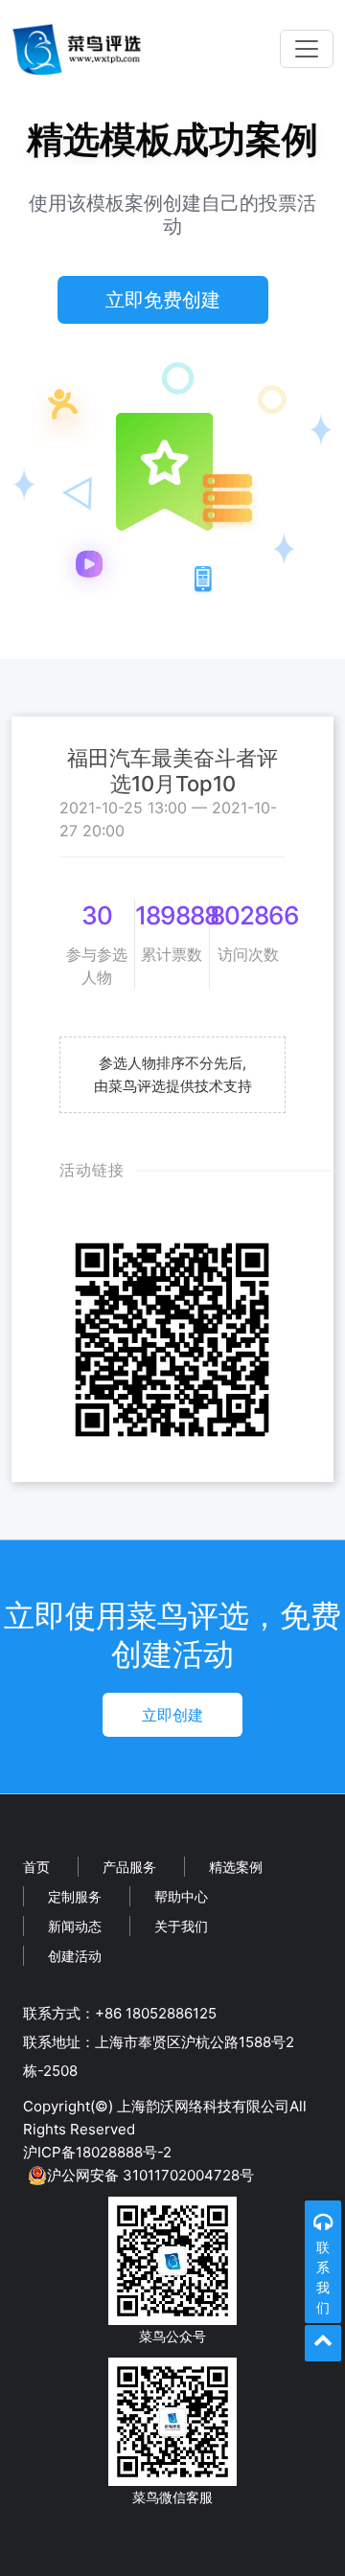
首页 (36, 1867)
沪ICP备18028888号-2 (97, 2152)
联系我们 (323, 2277)
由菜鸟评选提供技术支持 (173, 1086)
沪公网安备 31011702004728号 (150, 2175)
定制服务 (75, 1896)
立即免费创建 (163, 300)
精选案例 (236, 1867)
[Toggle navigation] (307, 49)
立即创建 (172, 1715)
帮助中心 (181, 1896)
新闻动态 (75, 1926)
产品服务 (129, 1867)
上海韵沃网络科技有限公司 (203, 2106)
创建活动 (75, 1956)
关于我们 (181, 1926)
